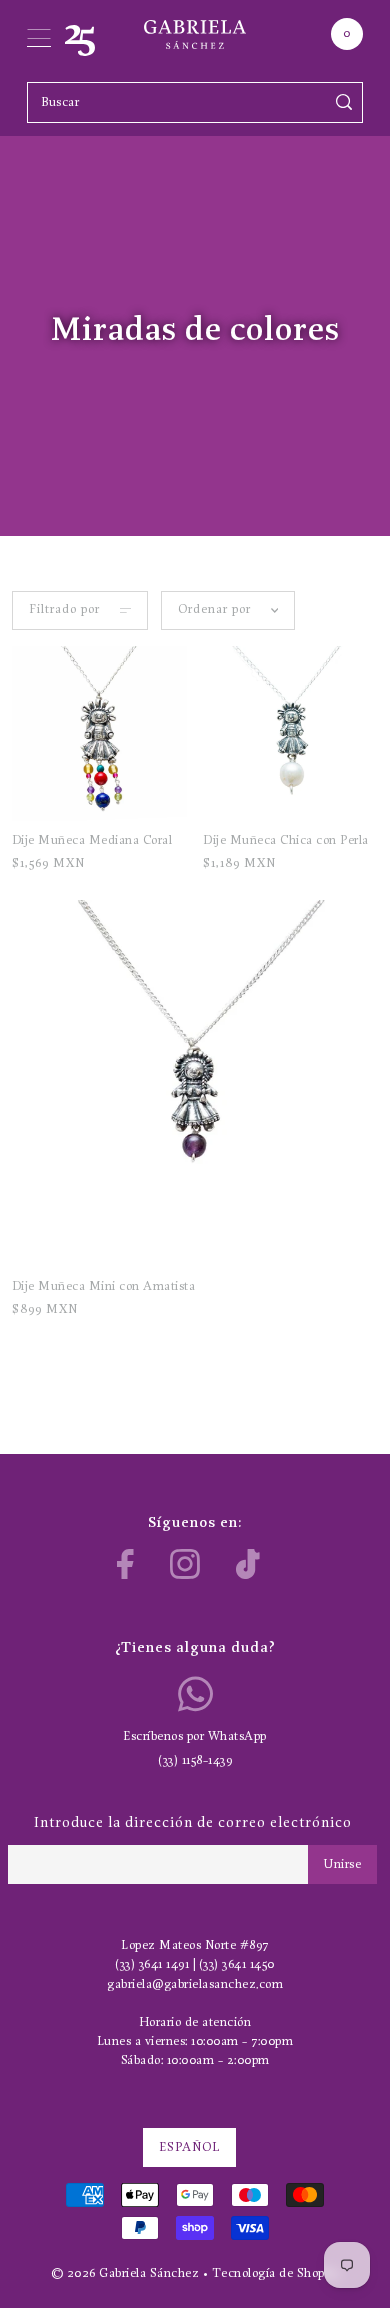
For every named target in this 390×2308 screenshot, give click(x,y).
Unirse (342, 1864)
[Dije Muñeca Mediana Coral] (99, 733)
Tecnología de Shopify (276, 2273)
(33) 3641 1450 (237, 1964)
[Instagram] (185, 1564)
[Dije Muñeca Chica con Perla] (290, 733)
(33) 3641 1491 (152, 1964)
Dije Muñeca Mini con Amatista (104, 1286)
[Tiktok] (248, 1564)
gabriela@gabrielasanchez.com (195, 1984)
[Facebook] (125, 1564)
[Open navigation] (39, 34)
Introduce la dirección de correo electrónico (193, 1823)
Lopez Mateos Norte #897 (195, 1945)
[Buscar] (344, 102)
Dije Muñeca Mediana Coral (92, 840)
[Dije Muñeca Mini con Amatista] (195, 1083)
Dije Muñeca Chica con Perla (286, 840)
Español (189, 2147)
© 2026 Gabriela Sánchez (125, 2273)
